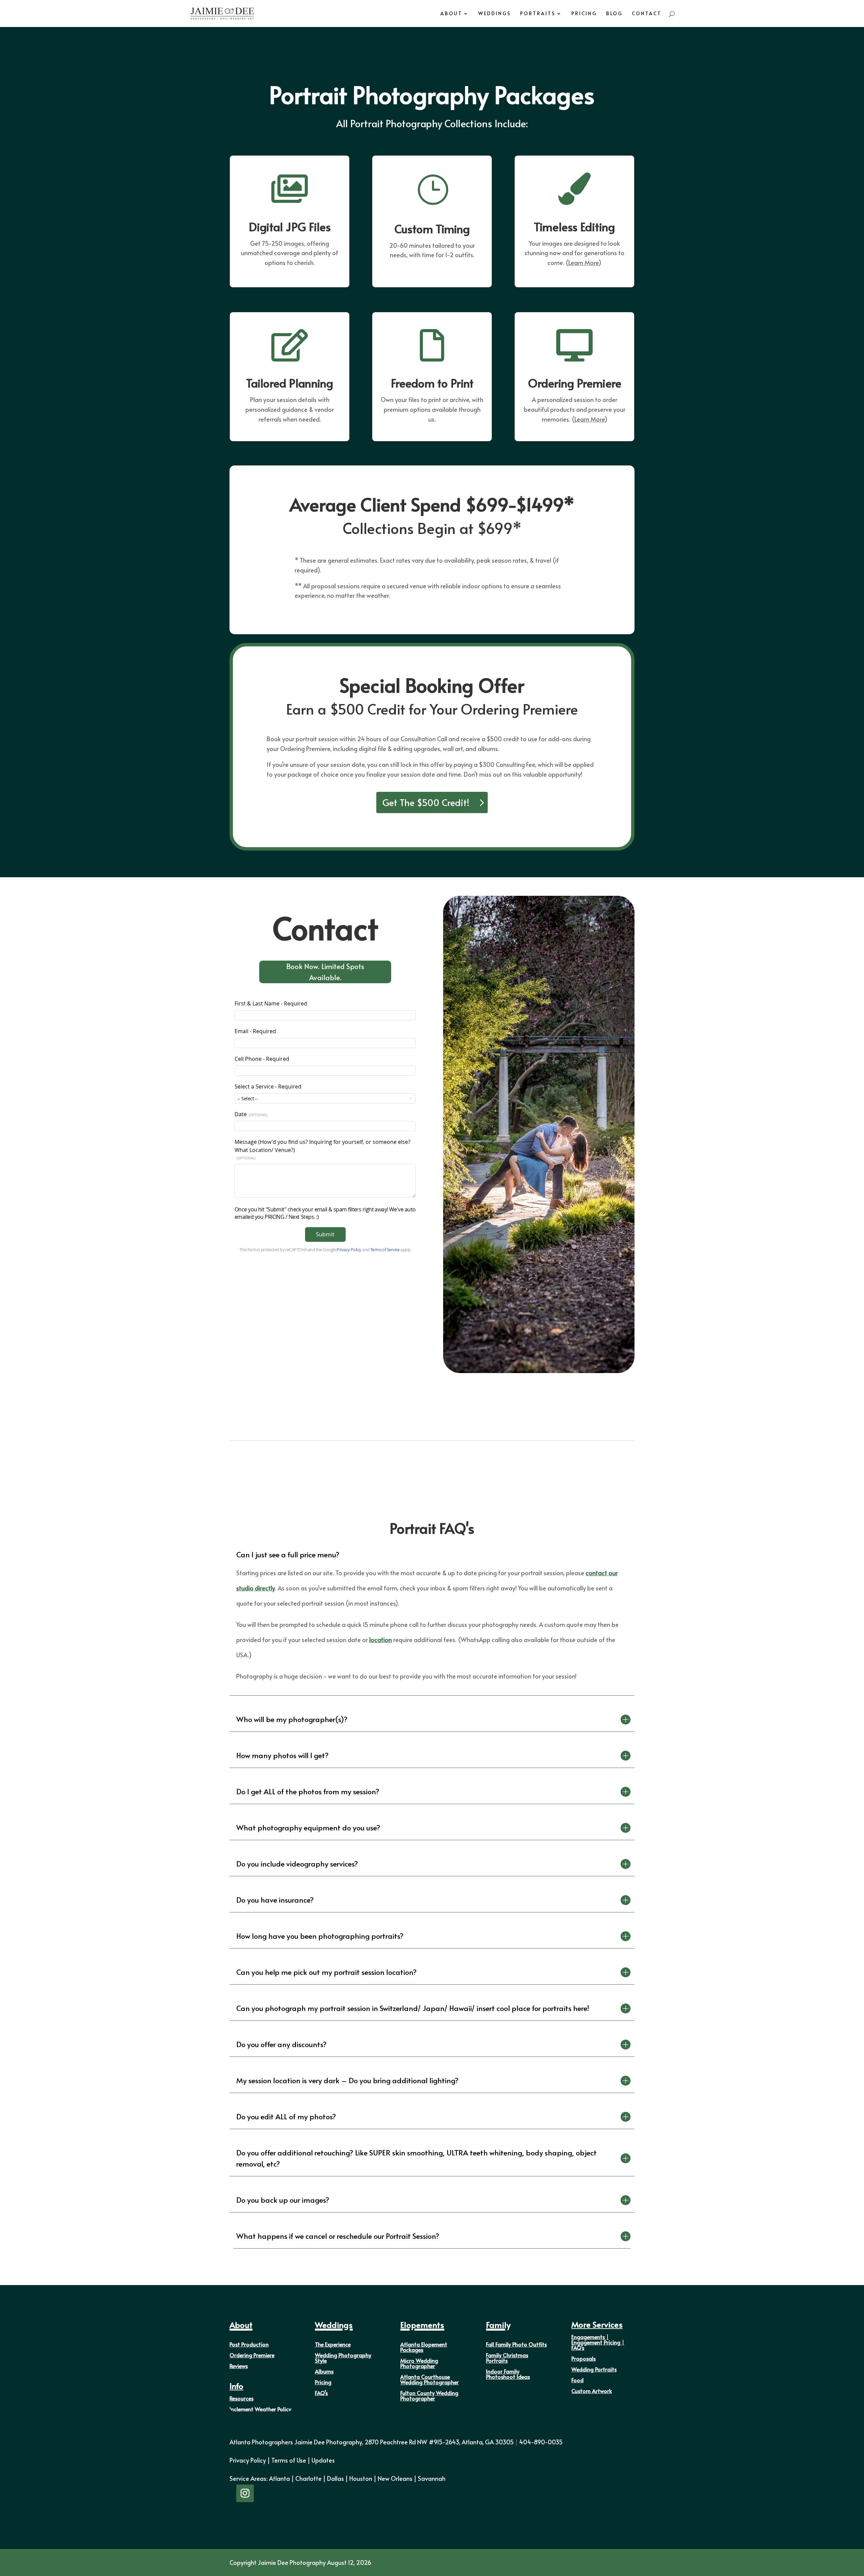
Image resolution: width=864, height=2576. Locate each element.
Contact (647, 14)
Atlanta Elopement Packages (424, 2347)
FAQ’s (321, 2393)
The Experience (333, 2344)
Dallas (335, 2478)
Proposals (584, 2358)
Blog (614, 14)
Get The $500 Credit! (426, 802)
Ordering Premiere (252, 2355)
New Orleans (395, 2478)
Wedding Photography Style (343, 2358)
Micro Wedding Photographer (419, 2363)
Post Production (249, 2344)
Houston (361, 2478)
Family (498, 2325)
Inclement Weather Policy (260, 2409)
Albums (324, 2371)
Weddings (495, 14)
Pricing (584, 14)
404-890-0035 (541, 2442)
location (381, 1640)
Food (577, 2380)
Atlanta (279, 2478)
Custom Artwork (592, 2391)
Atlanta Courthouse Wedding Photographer (429, 2379)
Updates (323, 2460)
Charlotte (308, 2478)
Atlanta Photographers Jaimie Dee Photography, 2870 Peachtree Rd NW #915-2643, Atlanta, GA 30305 (374, 2442)
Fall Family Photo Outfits (516, 2344)
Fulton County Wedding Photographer (429, 2395)
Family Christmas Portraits (507, 2358)
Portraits (538, 14)
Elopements (422, 2325)
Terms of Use (289, 2460)
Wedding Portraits (594, 2369)
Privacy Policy (248, 2460)
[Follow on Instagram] (245, 2493)
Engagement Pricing (596, 2342)
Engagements (588, 2337)
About (451, 14)
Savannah (432, 2478)
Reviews (239, 2366)
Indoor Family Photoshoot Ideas (508, 2374)
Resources (241, 2398)
